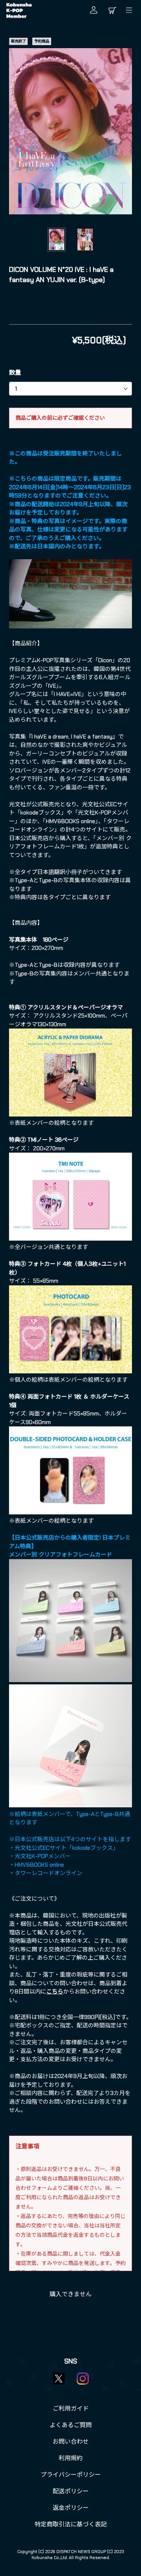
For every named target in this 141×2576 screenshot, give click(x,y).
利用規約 (71, 2458)
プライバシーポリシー (71, 2475)
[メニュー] (131, 10)
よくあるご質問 (71, 2425)
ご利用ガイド (71, 2408)
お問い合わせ (71, 2442)
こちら (55, 1992)
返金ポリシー (71, 2508)
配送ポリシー (71, 2491)
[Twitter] (59, 2379)
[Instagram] (83, 2379)
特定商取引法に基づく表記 (71, 2524)
